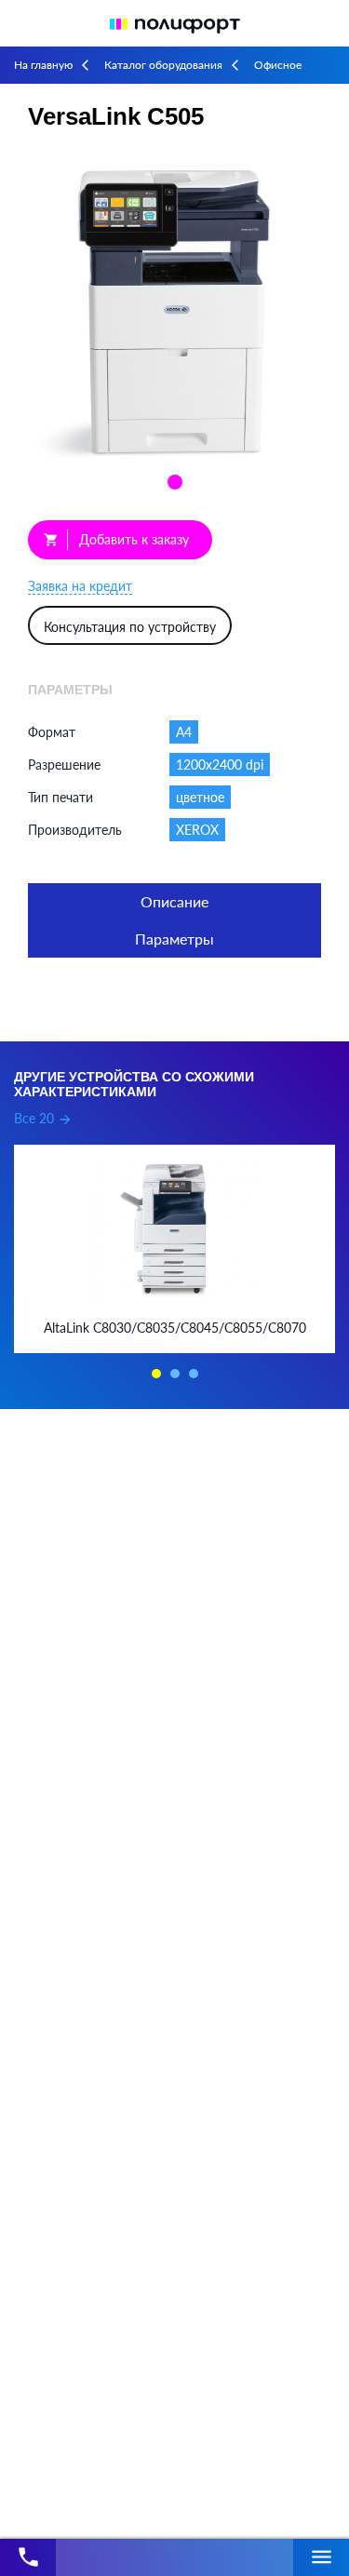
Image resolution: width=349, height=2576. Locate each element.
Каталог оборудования (163, 65)
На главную (43, 65)
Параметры (174, 939)
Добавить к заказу (116, 539)
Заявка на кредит (80, 586)
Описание (174, 901)
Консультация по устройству (130, 627)
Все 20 (43, 1118)
